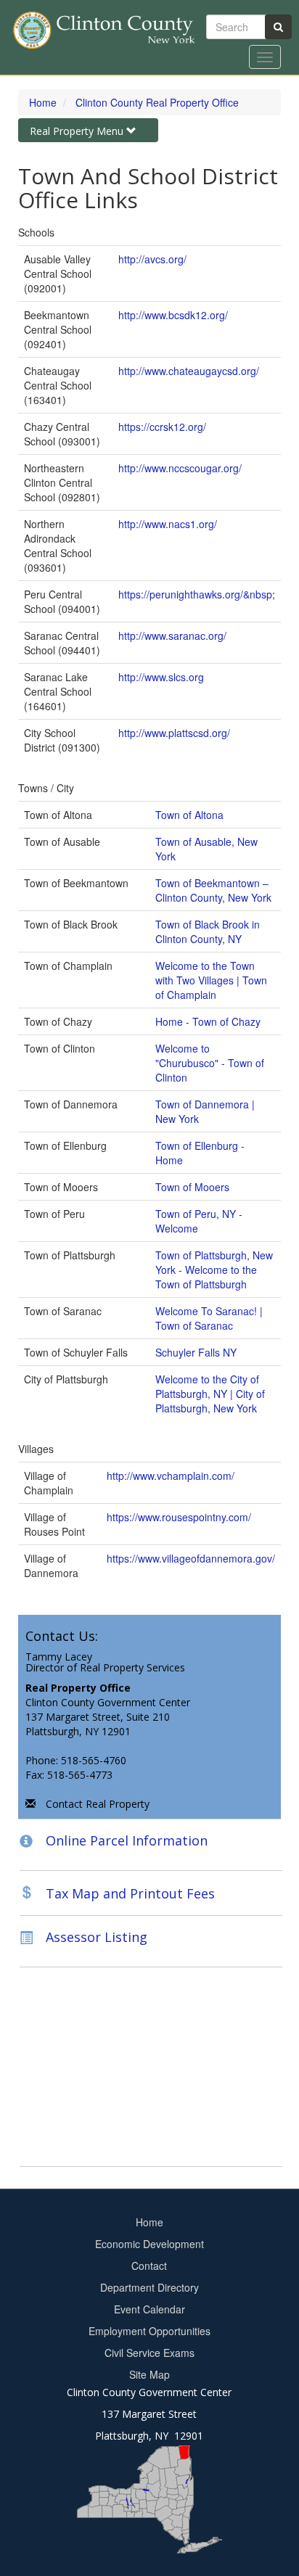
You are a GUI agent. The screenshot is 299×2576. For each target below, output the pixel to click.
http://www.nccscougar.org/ (180, 468)
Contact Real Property (98, 1804)
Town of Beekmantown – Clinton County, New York (213, 890)
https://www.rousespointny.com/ (179, 1517)
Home (43, 102)
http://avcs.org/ (152, 259)
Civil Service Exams (149, 2353)
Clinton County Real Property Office (157, 102)
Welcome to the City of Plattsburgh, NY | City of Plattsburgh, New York (210, 1394)
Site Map (149, 2374)
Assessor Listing (97, 1938)
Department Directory (149, 2287)
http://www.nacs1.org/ (168, 524)
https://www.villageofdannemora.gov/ (191, 1558)
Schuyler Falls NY (196, 1352)
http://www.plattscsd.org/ (174, 733)
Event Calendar (149, 2309)
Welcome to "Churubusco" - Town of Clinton (210, 1063)
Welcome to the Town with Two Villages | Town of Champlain (211, 980)
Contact (149, 2266)
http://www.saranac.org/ (172, 635)
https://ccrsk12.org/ (162, 427)
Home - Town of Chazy (208, 1021)
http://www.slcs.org (161, 677)
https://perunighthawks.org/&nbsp (195, 594)
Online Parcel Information (127, 1840)
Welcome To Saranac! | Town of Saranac (209, 1318)
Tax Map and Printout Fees (130, 1893)
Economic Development (149, 2244)
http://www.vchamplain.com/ (171, 1476)
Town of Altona (189, 815)
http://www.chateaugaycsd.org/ (189, 371)
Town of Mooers (192, 1187)
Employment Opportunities (149, 2331)
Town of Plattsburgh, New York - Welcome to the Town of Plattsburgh (214, 1270)
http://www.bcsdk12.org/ (173, 315)
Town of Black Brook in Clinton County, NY (208, 931)
